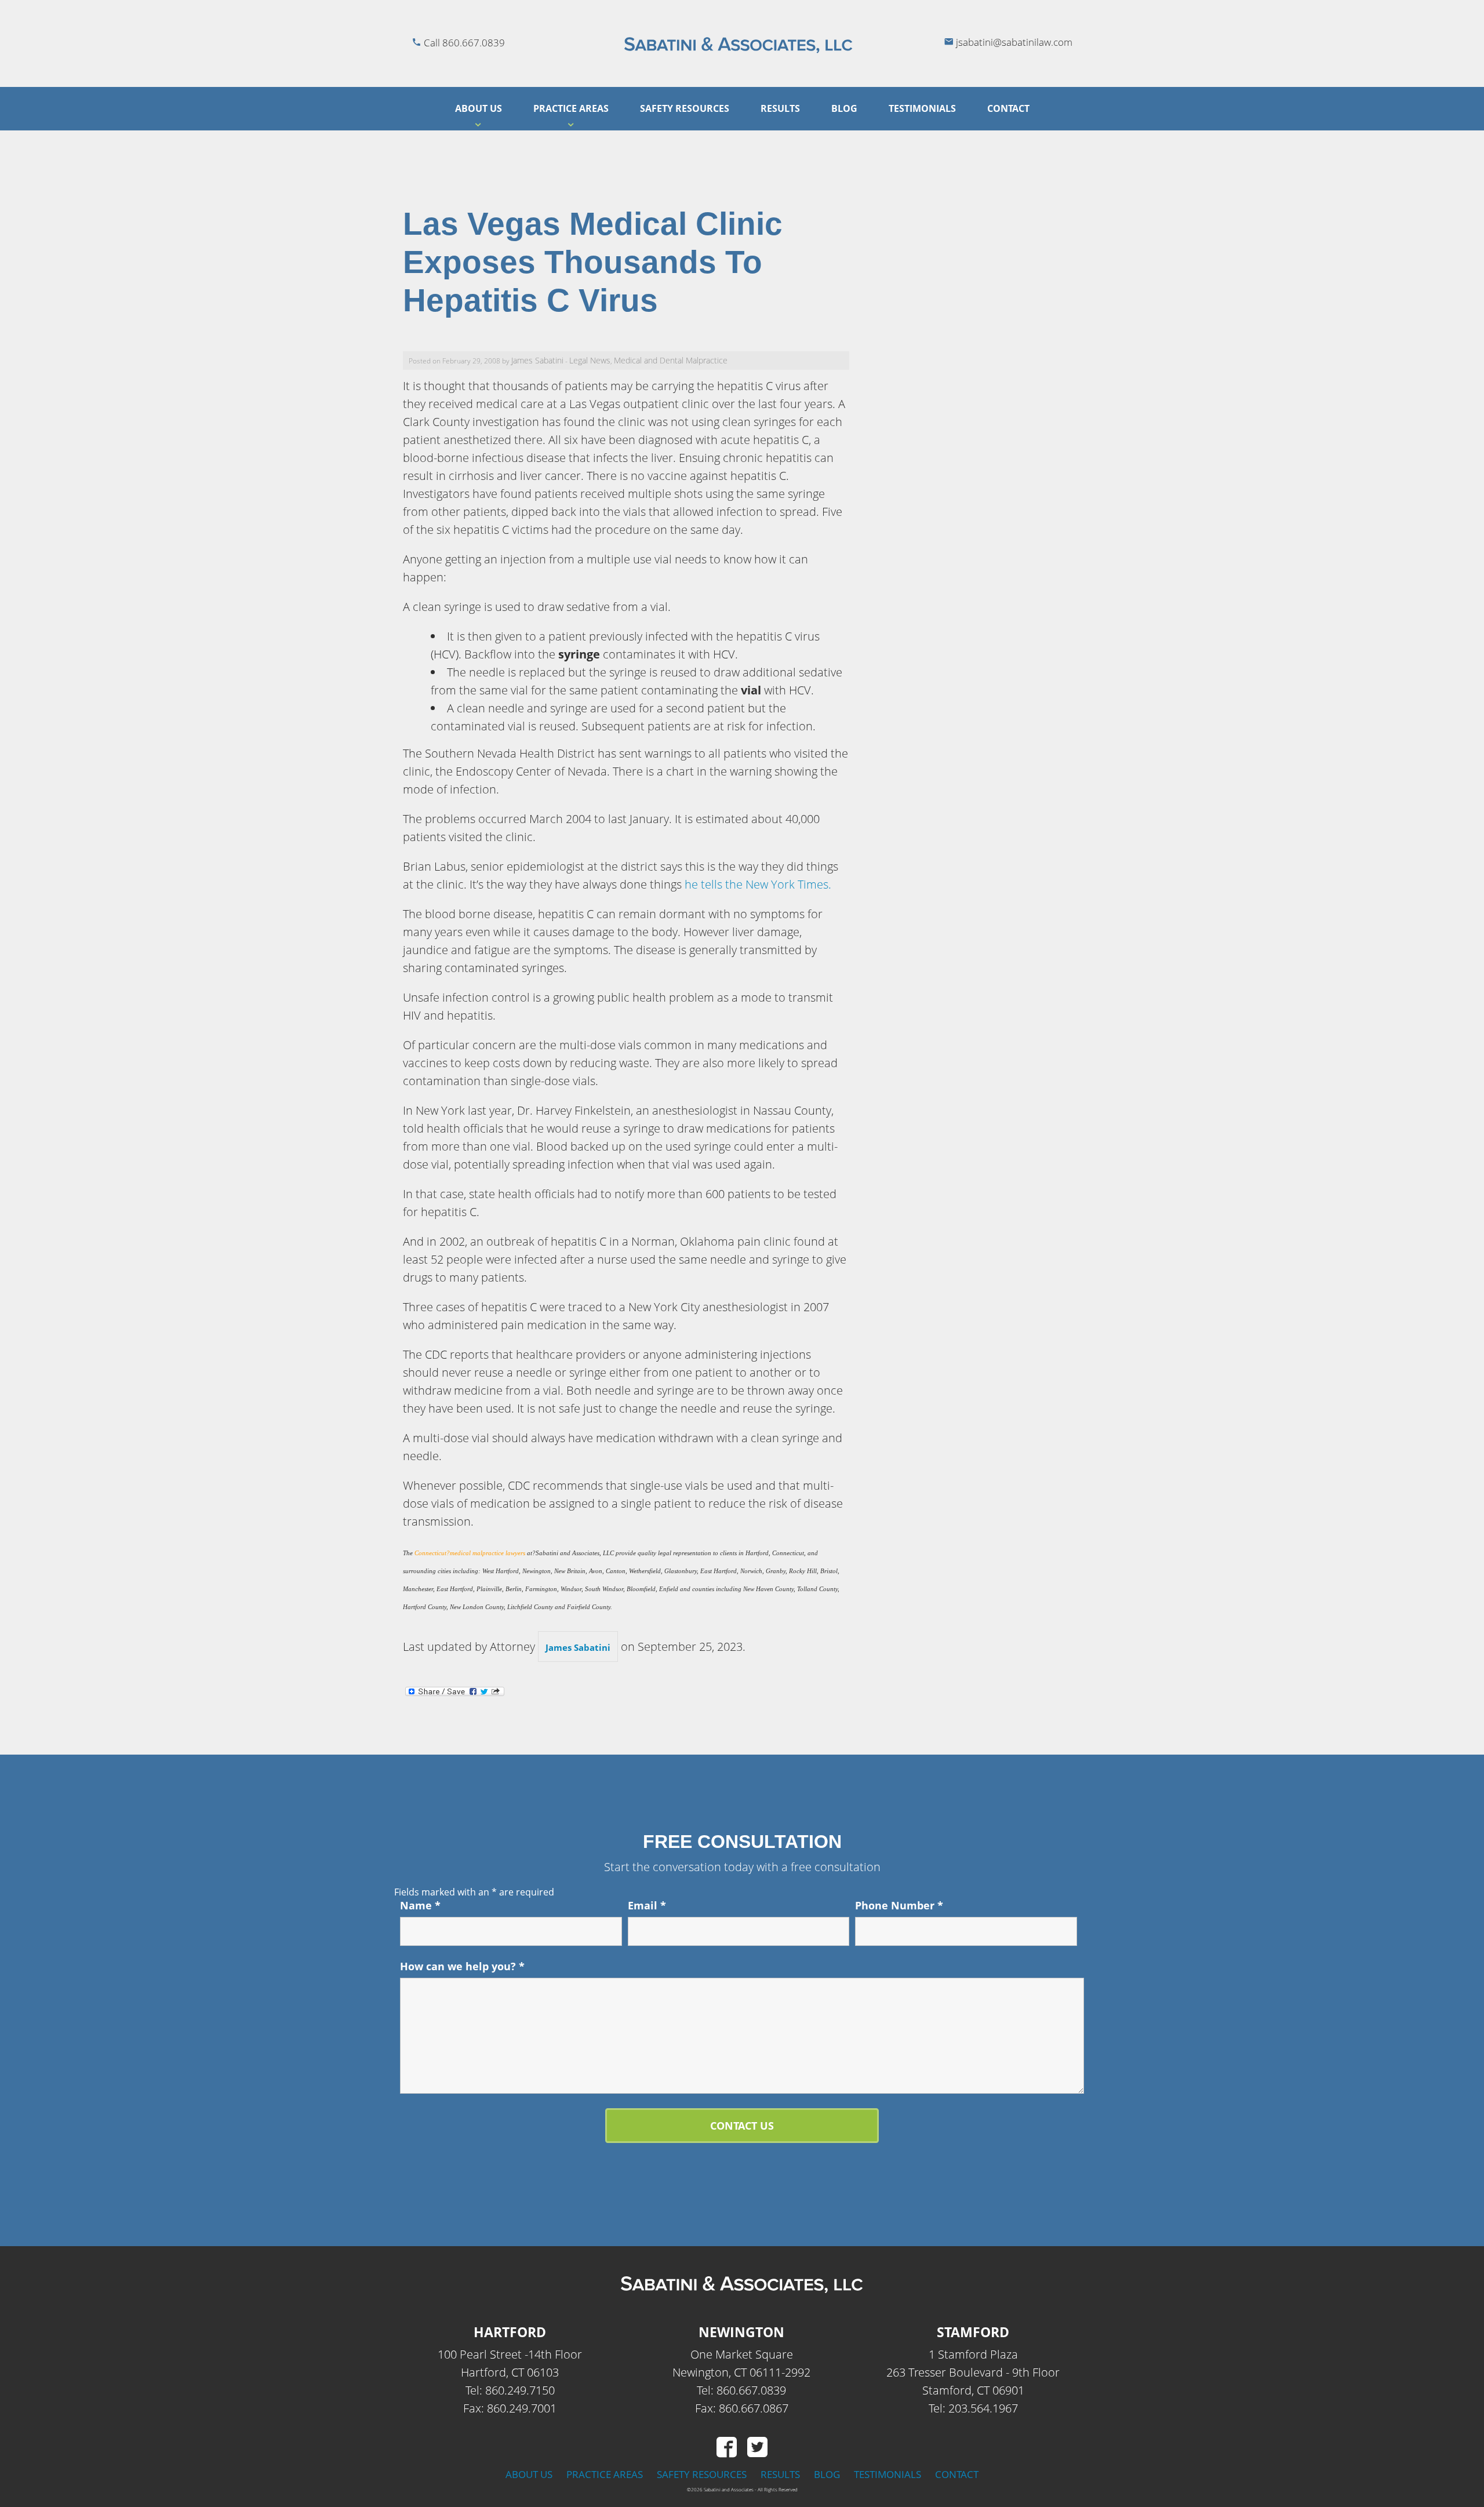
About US (479, 108)
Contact (1008, 108)
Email (647, 1905)
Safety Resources (685, 108)
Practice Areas (571, 108)
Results (780, 108)
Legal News (590, 360)
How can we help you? (462, 1966)
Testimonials (922, 108)
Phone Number (899, 1905)
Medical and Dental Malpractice (671, 360)
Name (420, 1905)
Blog (844, 108)
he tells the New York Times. (758, 884)
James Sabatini (537, 360)
